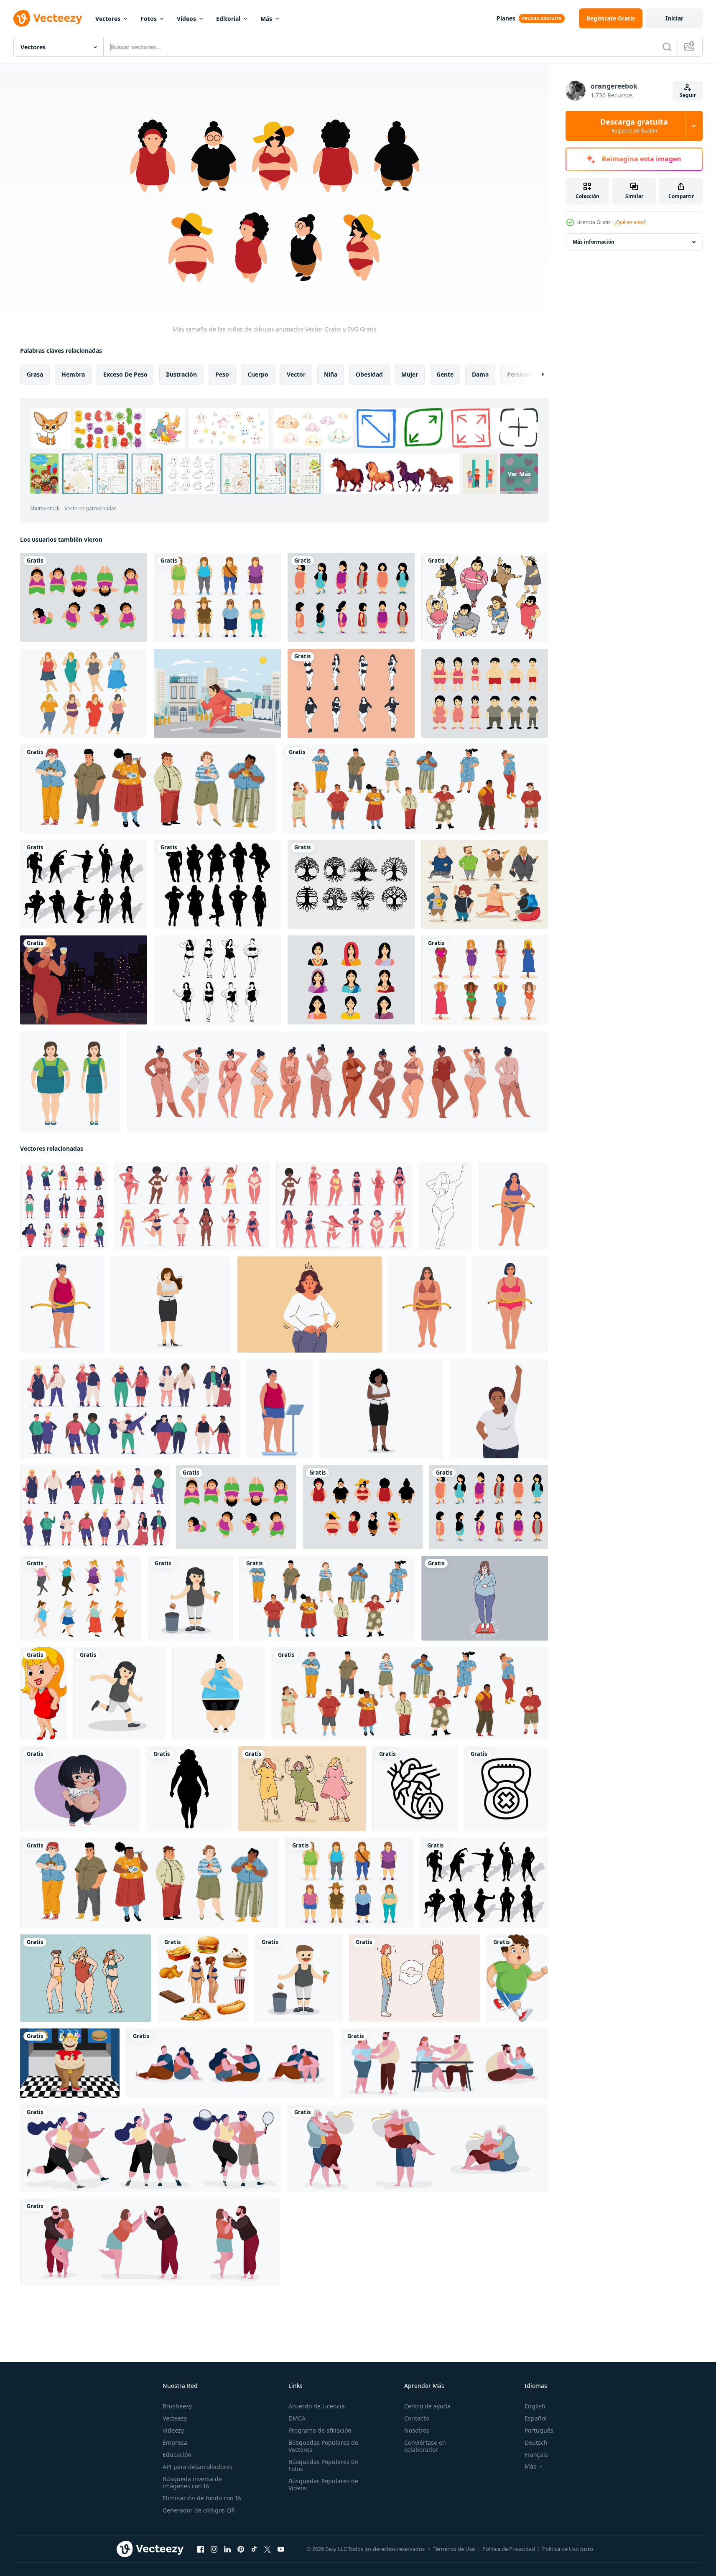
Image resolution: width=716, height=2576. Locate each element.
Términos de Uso (454, 2549)
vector (296, 374)
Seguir (688, 95)
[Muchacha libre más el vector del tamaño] (485, 980)
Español (536, 2418)
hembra (73, 374)
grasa (35, 374)
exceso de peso (125, 374)
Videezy (173, 2430)
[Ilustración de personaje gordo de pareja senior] (418, 2148)
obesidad (369, 374)
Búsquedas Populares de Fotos (323, 2465)
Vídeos (186, 19)
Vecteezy (175, 2418)
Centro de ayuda (427, 2406)
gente (445, 374)
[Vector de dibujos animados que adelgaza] (485, 693)
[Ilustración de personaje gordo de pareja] (230, 2063)
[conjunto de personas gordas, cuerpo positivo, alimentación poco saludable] (327, 1598)
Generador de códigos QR (199, 2510)
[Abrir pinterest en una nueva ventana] (241, 2549)
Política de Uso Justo (568, 2549)
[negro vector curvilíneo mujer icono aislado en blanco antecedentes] (189, 1789)
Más (266, 19)
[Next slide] (535, 375)
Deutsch (536, 2442)
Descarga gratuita (634, 126)
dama (480, 374)
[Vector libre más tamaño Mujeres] (485, 597)
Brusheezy (177, 2406)
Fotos (149, 19)
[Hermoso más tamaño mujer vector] (84, 980)
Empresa (175, 2442)
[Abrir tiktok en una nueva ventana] (254, 2549)
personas (520, 374)
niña (331, 374)
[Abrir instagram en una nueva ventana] (214, 2549)
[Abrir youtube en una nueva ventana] (281, 2549)
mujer (410, 374)
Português (539, 2430)
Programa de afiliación (320, 2430)
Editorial (228, 19)
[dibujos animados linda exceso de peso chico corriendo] (517, 1978)
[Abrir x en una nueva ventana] (268, 2549)
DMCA (297, 2418)
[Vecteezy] (48, 18)
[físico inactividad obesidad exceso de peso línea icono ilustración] (506, 1789)
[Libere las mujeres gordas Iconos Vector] (84, 693)
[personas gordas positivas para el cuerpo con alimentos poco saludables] (415, 789)
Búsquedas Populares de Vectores (323, 2446)
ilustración (181, 374)
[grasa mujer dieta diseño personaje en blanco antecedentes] (190, 1598)
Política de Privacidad (509, 2549)
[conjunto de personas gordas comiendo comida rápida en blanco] (148, 789)
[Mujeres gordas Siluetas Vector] (217, 884)
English (535, 2406)
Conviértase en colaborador (425, 2446)
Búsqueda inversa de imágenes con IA (192, 2482)
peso (222, 374)
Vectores (108, 19)
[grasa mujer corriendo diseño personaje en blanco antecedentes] (119, 1693)
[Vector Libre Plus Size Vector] (351, 693)
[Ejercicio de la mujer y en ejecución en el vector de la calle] (217, 693)
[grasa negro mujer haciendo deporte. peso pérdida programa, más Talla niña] (499, 1409)
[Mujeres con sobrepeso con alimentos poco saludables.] (203, 1978)
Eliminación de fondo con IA (202, 2498)
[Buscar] (667, 47)
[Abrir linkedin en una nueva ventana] (227, 2549)
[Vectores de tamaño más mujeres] (217, 980)
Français (536, 2455)
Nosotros (417, 2430)
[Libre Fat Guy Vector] (485, 884)
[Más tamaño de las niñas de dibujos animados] (84, 597)
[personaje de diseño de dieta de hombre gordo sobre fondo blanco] (299, 1978)
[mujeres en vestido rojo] (43, 1693)
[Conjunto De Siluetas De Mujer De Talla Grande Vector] (84, 884)
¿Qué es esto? (630, 222)
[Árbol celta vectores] (351, 884)
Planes (506, 18)
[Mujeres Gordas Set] (217, 597)
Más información (594, 242)
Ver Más (519, 474)
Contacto (417, 2418)
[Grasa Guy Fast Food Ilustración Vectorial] (70, 2063)
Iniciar (674, 18)
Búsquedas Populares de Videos (323, 2484)
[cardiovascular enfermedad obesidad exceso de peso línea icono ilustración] (415, 1789)
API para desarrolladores (197, 2467)
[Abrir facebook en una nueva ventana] (201, 2549)
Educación (177, 2455)
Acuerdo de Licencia (317, 2406)
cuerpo (258, 374)
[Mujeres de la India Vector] (351, 980)
